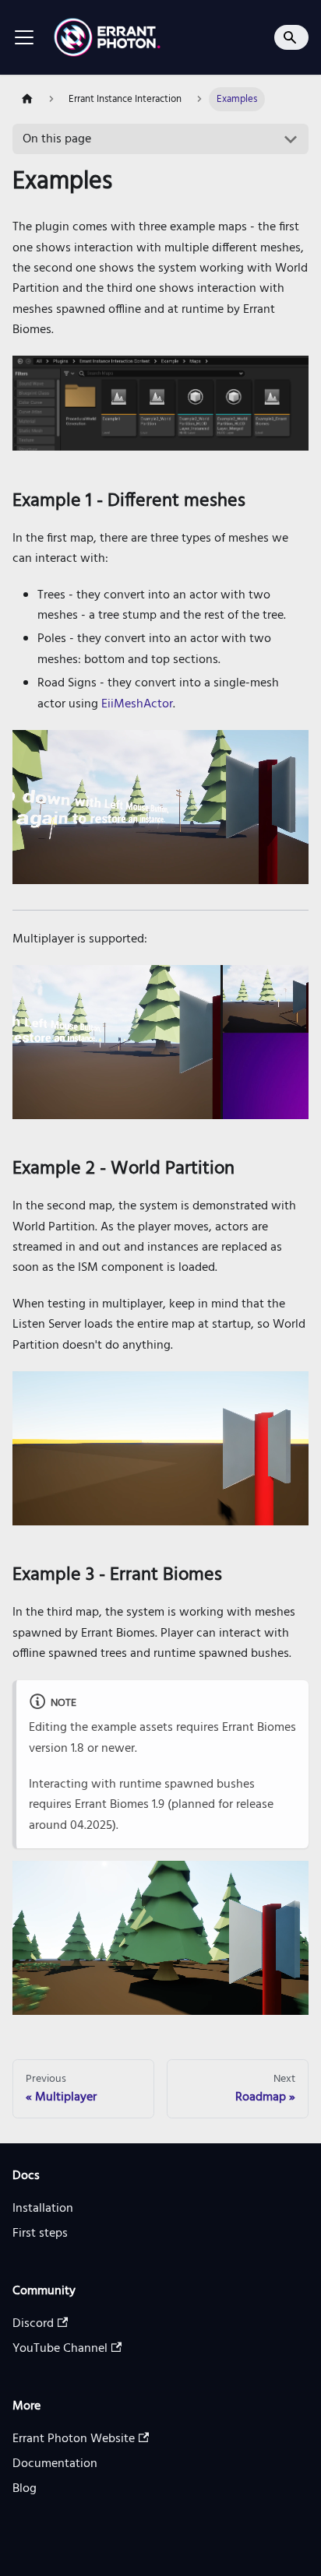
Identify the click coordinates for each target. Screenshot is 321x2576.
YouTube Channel (60, 2349)
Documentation (55, 2464)
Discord (33, 2324)
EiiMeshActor (137, 704)
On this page (57, 139)
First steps (40, 2234)
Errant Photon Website (74, 2439)
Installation (43, 2209)
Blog (25, 2489)
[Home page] (27, 99)
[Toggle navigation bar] (24, 37)
